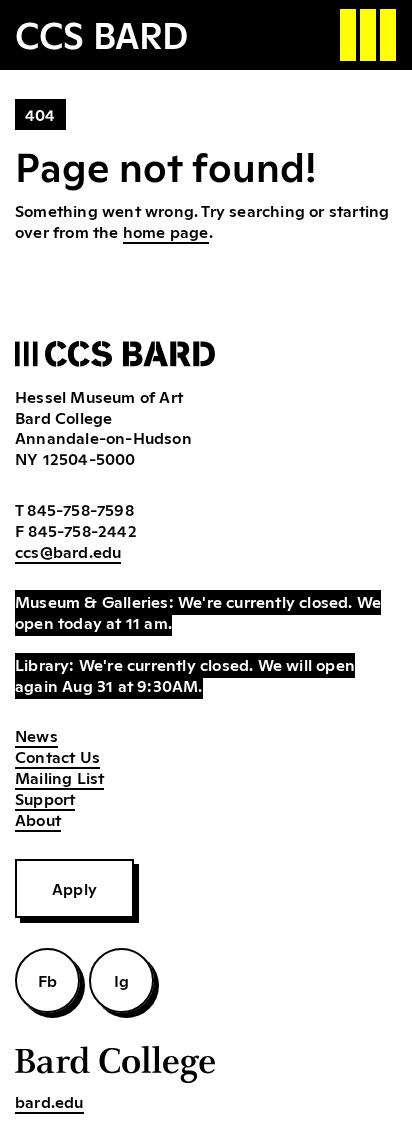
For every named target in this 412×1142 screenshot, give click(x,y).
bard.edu (49, 1101)
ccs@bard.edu (68, 551)
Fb (47, 980)
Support (45, 798)
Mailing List (59, 777)
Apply (74, 888)
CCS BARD (101, 33)
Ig (121, 980)
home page (166, 231)
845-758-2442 (82, 530)
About (38, 819)
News (36, 735)
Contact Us (57, 756)
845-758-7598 (80, 509)
